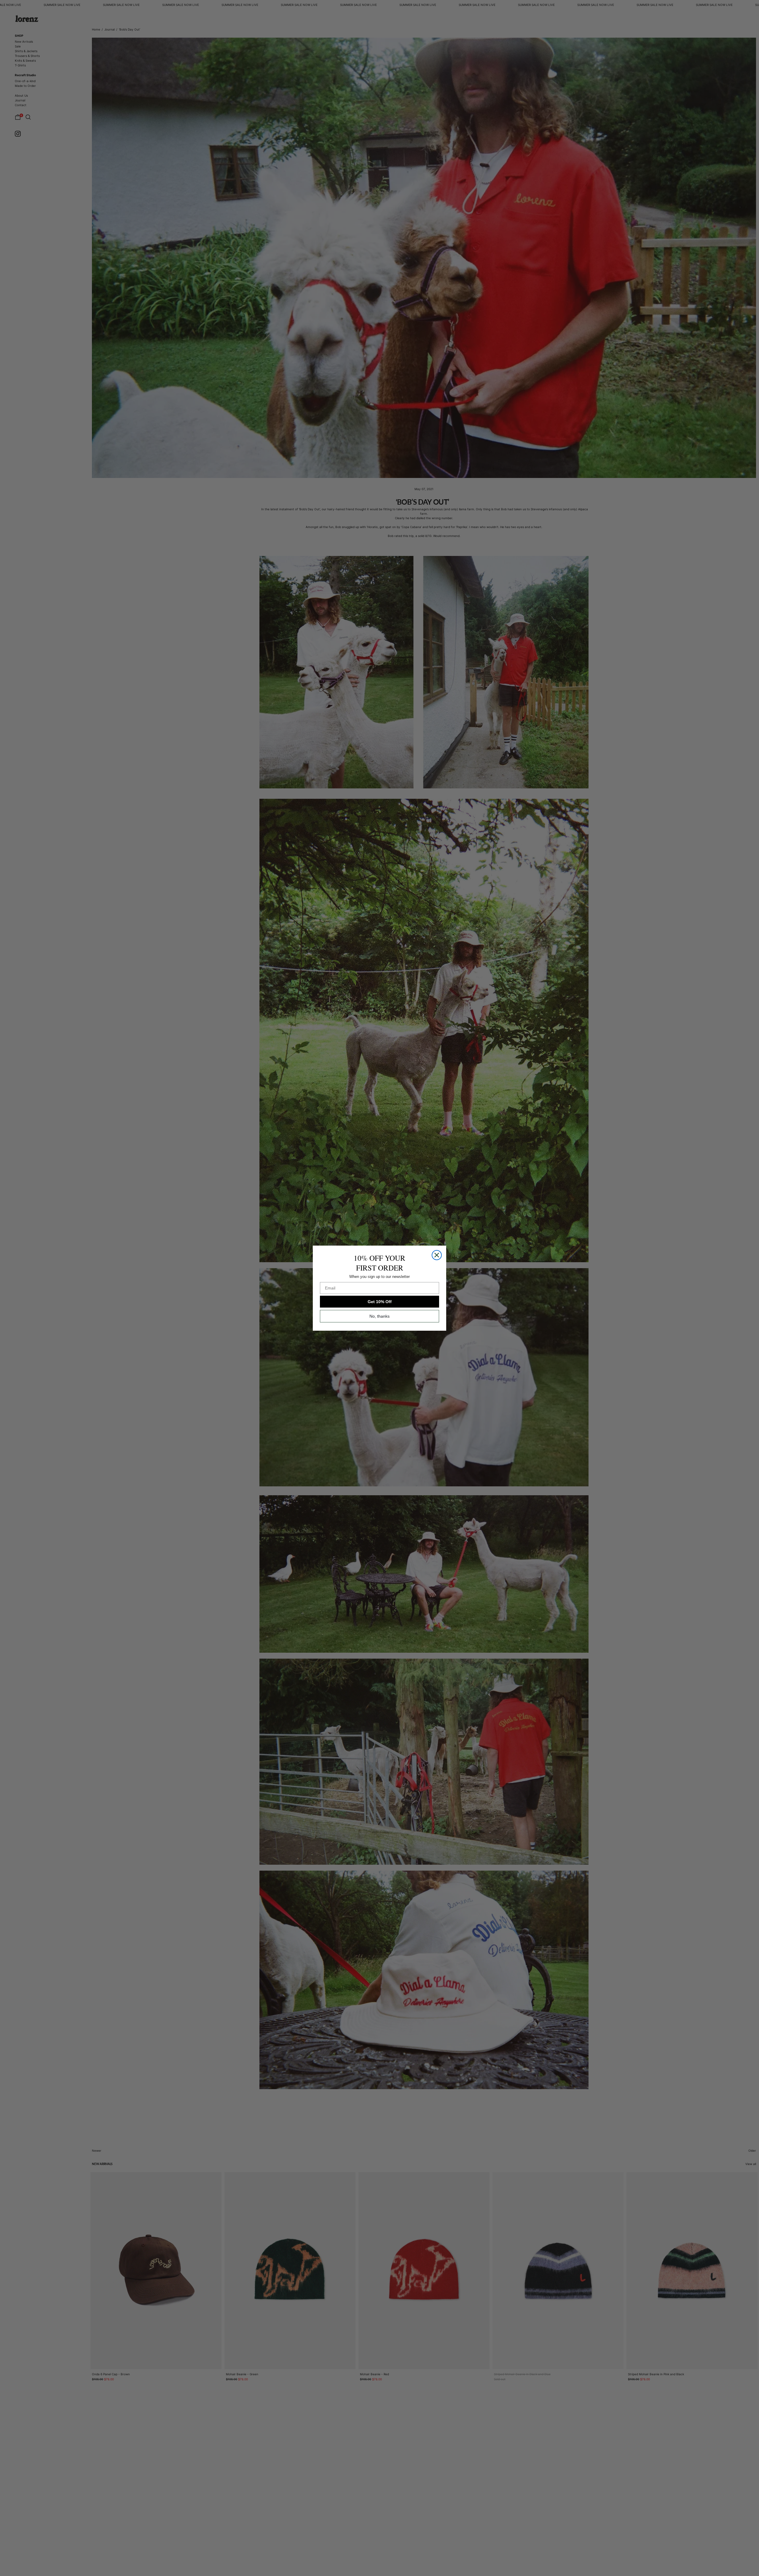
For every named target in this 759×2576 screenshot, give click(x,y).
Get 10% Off (380, 1302)
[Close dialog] (437, 1255)
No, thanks (379, 1316)
